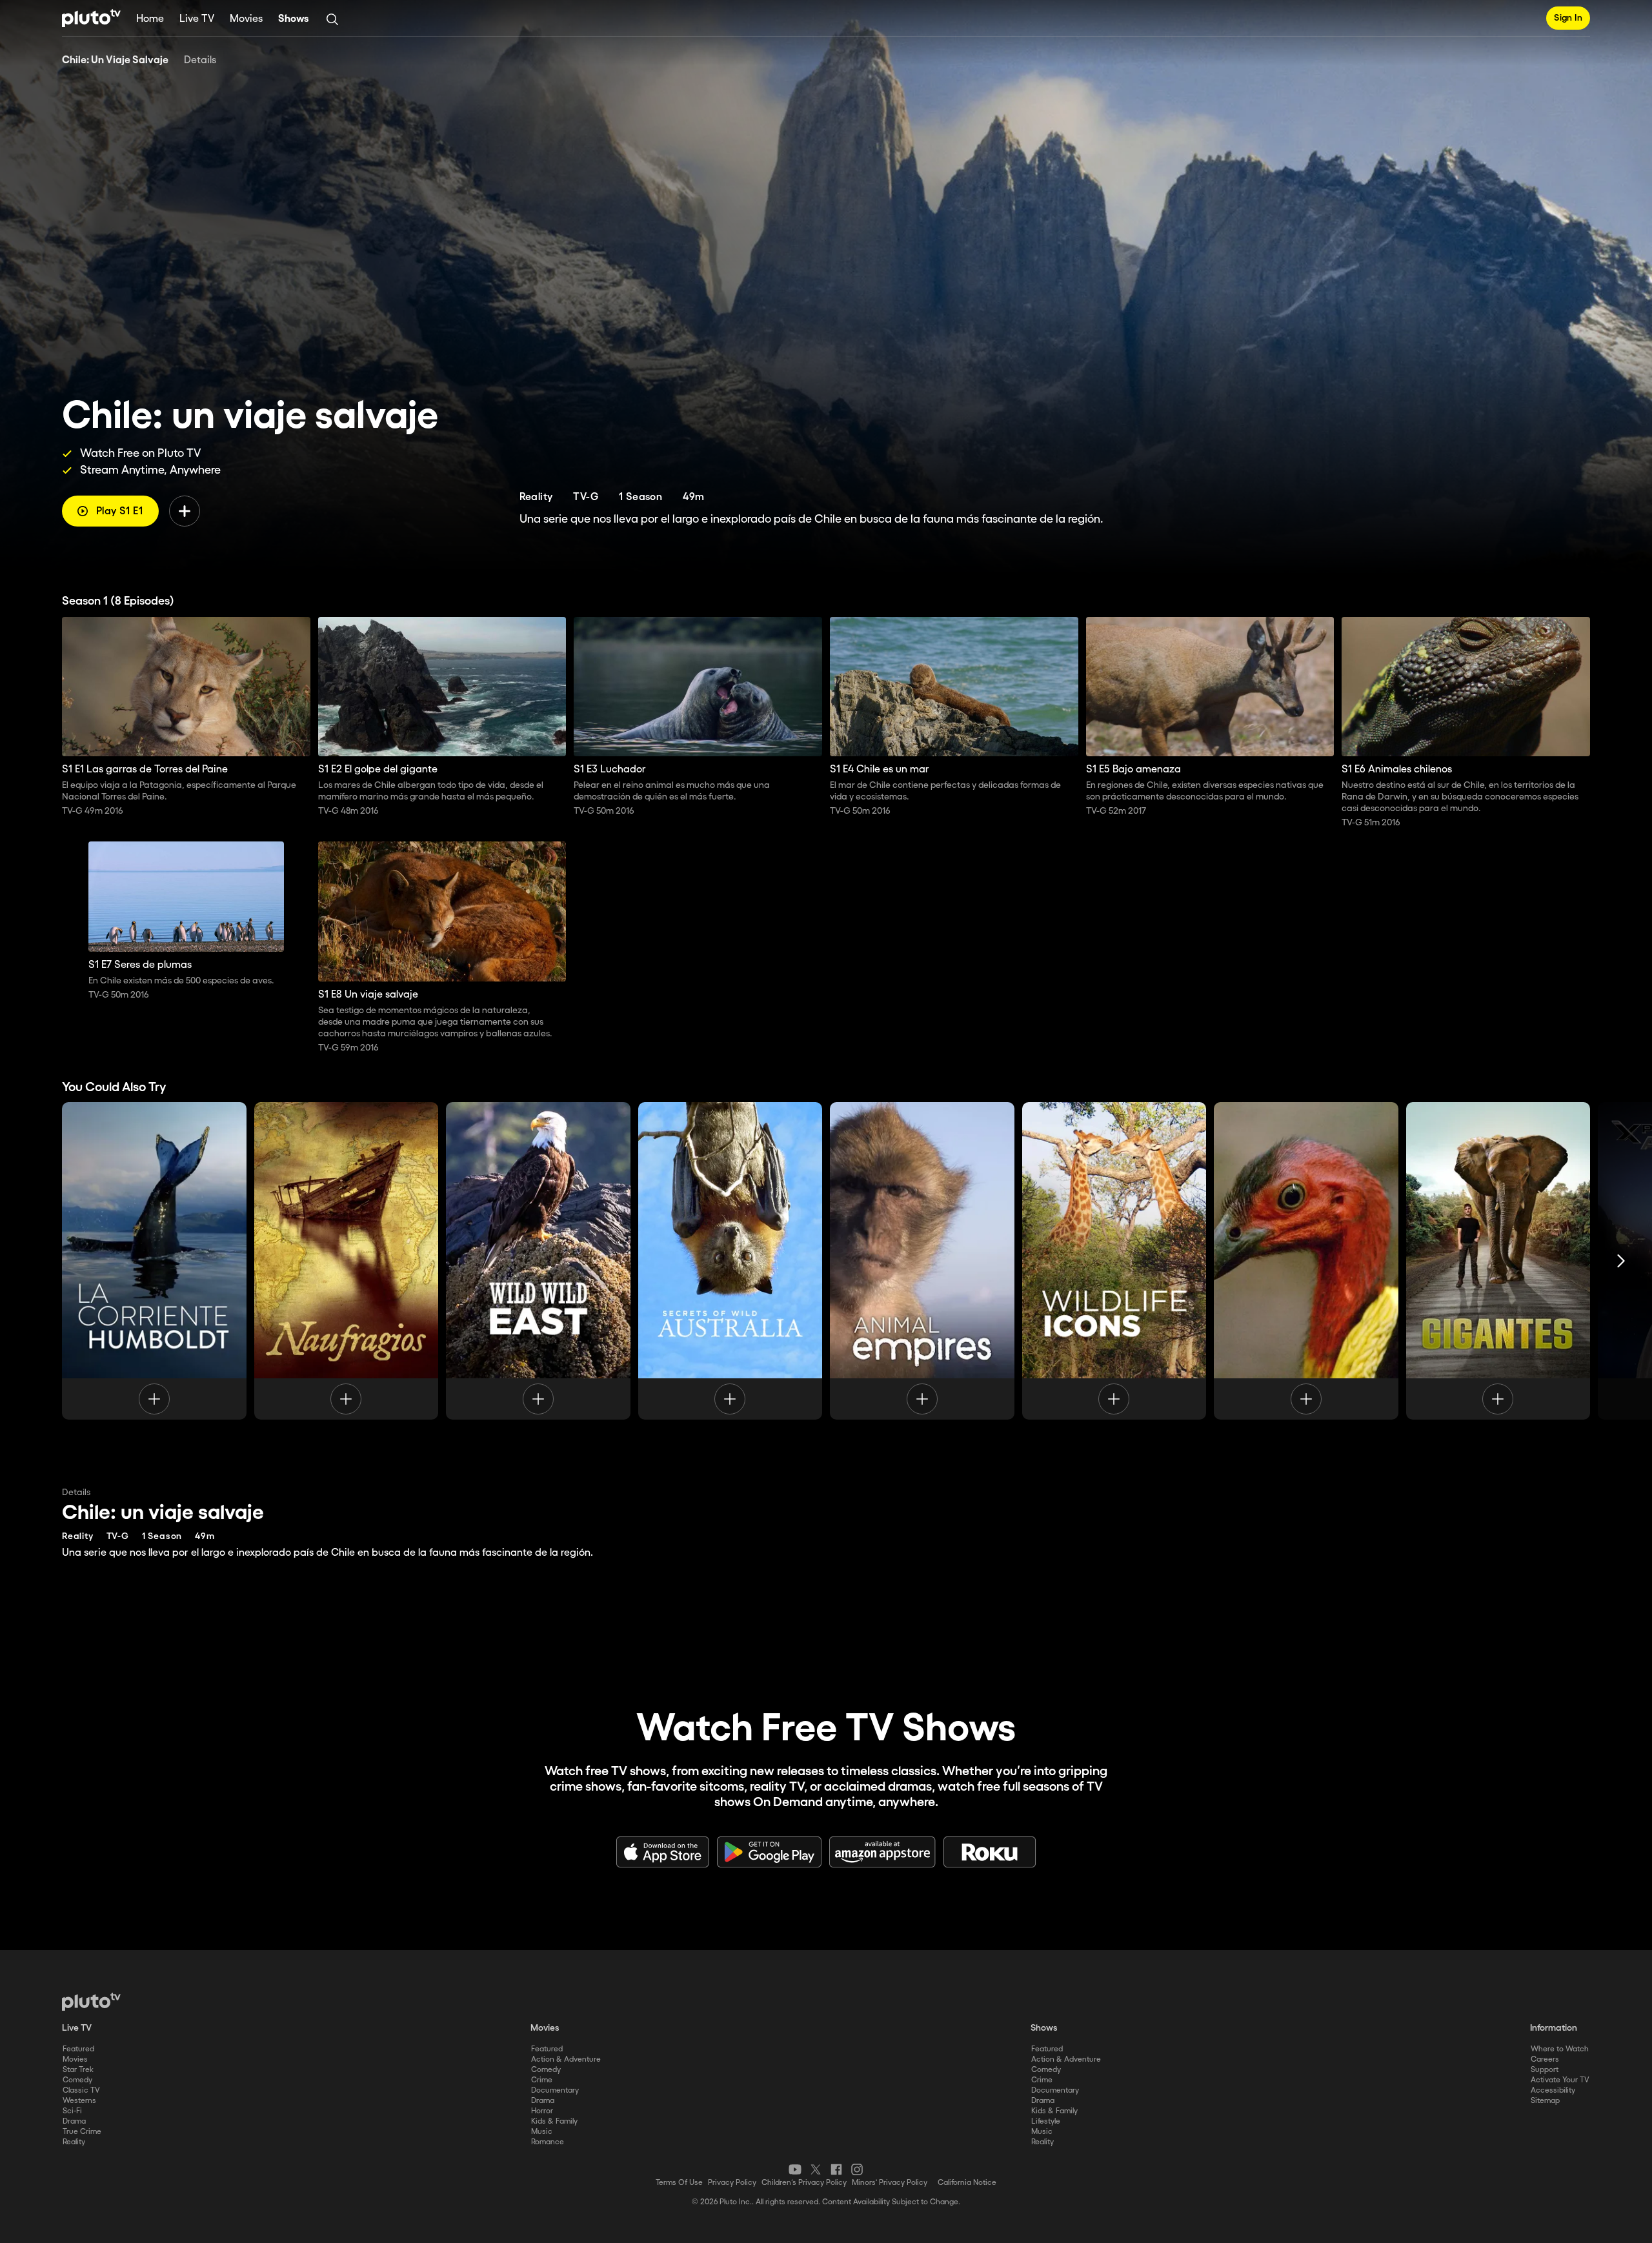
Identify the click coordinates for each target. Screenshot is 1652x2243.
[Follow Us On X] (816, 2169)
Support (1545, 2070)
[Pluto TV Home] (91, 18)
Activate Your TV (1560, 2080)
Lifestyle (1046, 2121)
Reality (74, 2142)
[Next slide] (1621, 1261)
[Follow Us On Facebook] (836, 2169)
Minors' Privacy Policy (890, 2183)
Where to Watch (1560, 2049)
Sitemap (1545, 2101)
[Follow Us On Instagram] (857, 2169)
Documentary (555, 2090)
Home (150, 19)
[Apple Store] (663, 1852)
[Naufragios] (347, 1261)
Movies (246, 19)
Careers (1545, 2059)
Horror (542, 2111)
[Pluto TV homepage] (91, 2002)
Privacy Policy (732, 2183)
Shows (294, 19)
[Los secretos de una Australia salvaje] (730, 1261)
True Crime (82, 2132)
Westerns (79, 2101)
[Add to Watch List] (185, 511)
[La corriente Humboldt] (154, 1261)
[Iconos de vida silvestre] (1114, 1261)
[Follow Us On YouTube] (795, 2169)
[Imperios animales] (922, 1261)
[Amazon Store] (882, 1852)
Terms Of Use (679, 2183)
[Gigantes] (1498, 1261)
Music (542, 2132)
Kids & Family (554, 2121)
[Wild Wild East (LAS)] (538, 1261)
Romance (548, 2142)
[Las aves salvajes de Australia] (1306, 1261)
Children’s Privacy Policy (804, 2183)
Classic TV (81, 2090)
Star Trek (78, 2070)
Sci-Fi (72, 2111)
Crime (542, 2080)
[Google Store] (769, 1852)
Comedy (77, 2080)
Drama (74, 2121)
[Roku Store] (990, 1852)
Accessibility (1553, 2090)
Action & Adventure (566, 2059)
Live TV (197, 19)
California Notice (967, 2183)
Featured (78, 2049)
